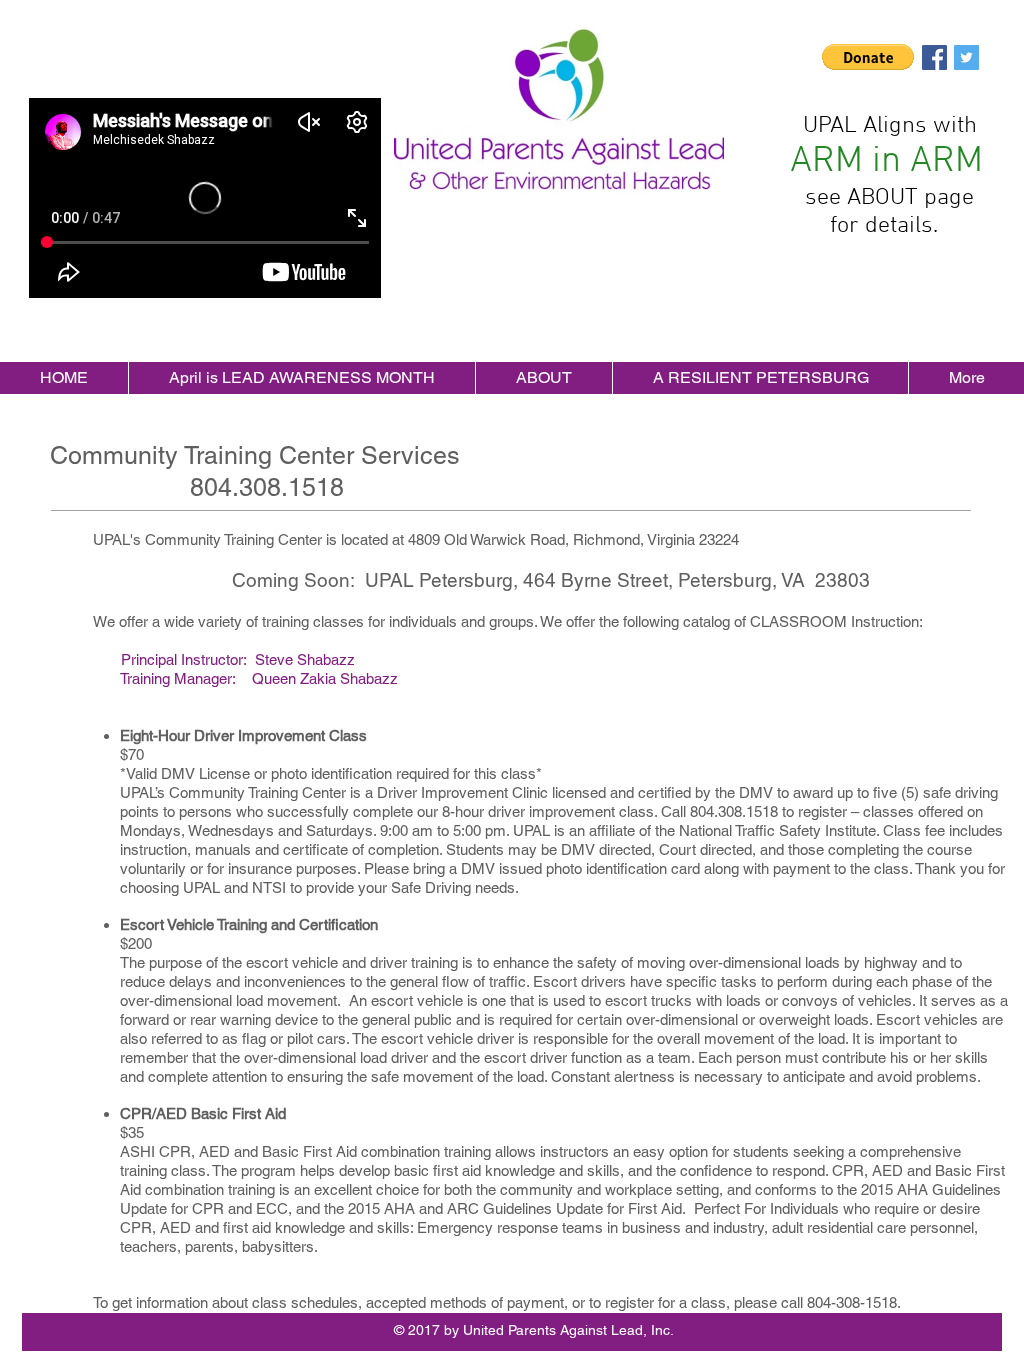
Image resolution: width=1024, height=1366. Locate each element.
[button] (868, 57)
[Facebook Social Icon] (934, 57)
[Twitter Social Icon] (966, 57)
